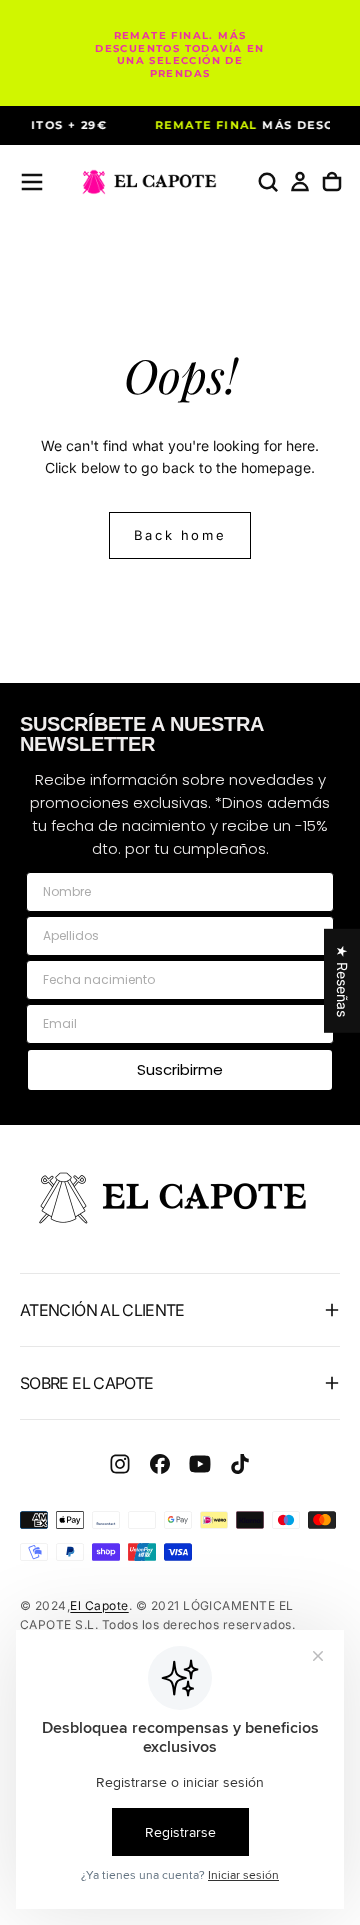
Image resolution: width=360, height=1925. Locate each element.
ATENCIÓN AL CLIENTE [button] (102, 1310)
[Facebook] (160, 1464)
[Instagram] (120, 1464)
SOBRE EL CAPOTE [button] (86, 1383)
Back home (180, 535)
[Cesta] (332, 182)
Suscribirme (180, 1069)
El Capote (99, 1605)
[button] (32, 182)
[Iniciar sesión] (300, 182)
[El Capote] (180, 1198)
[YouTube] (200, 1464)
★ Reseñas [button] (342, 980)
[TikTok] (240, 1464)
